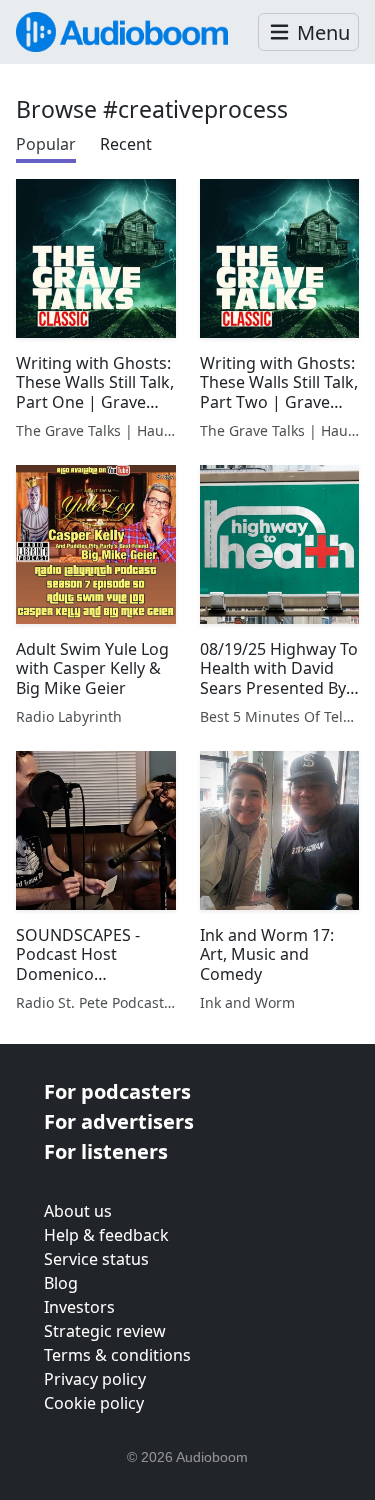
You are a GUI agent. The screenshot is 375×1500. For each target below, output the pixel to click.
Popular (46, 144)
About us (78, 1211)
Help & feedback (106, 1235)
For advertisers (119, 1121)
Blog (61, 1283)
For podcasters (117, 1091)
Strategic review (105, 1331)
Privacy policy (95, 1379)
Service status (96, 1259)
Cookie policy (94, 1403)
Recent (126, 144)
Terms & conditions (117, 1355)
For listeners (106, 1151)
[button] (308, 32)
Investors (79, 1307)
